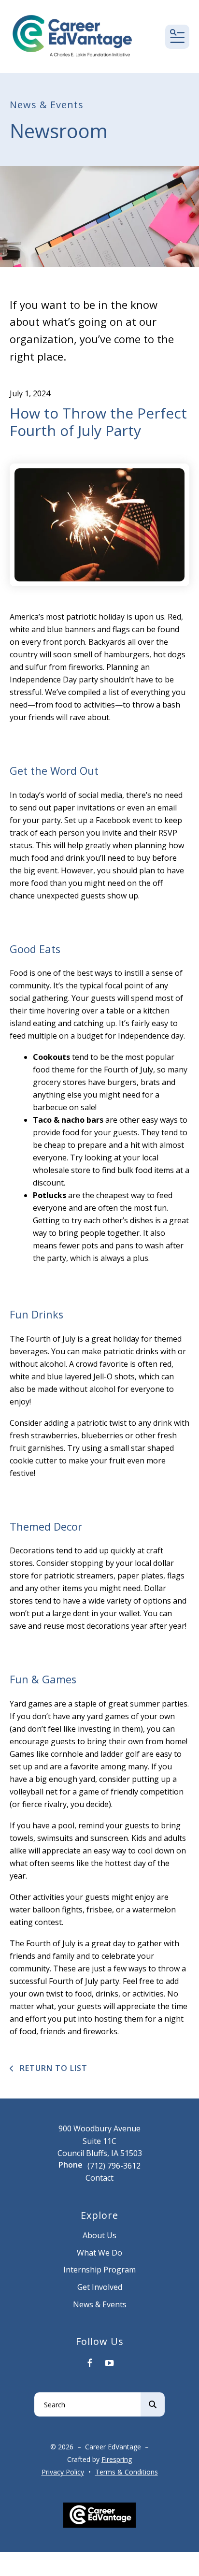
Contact (99, 2178)
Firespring (117, 2459)
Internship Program (99, 2270)
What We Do (99, 2253)
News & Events (100, 2304)
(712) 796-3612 (114, 2166)
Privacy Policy (63, 2472)
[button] (177, 37)
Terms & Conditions (127, 2472)
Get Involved (100, 2287)
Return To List (52, 2068)
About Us (99, 2235)
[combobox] (87, 2404)
